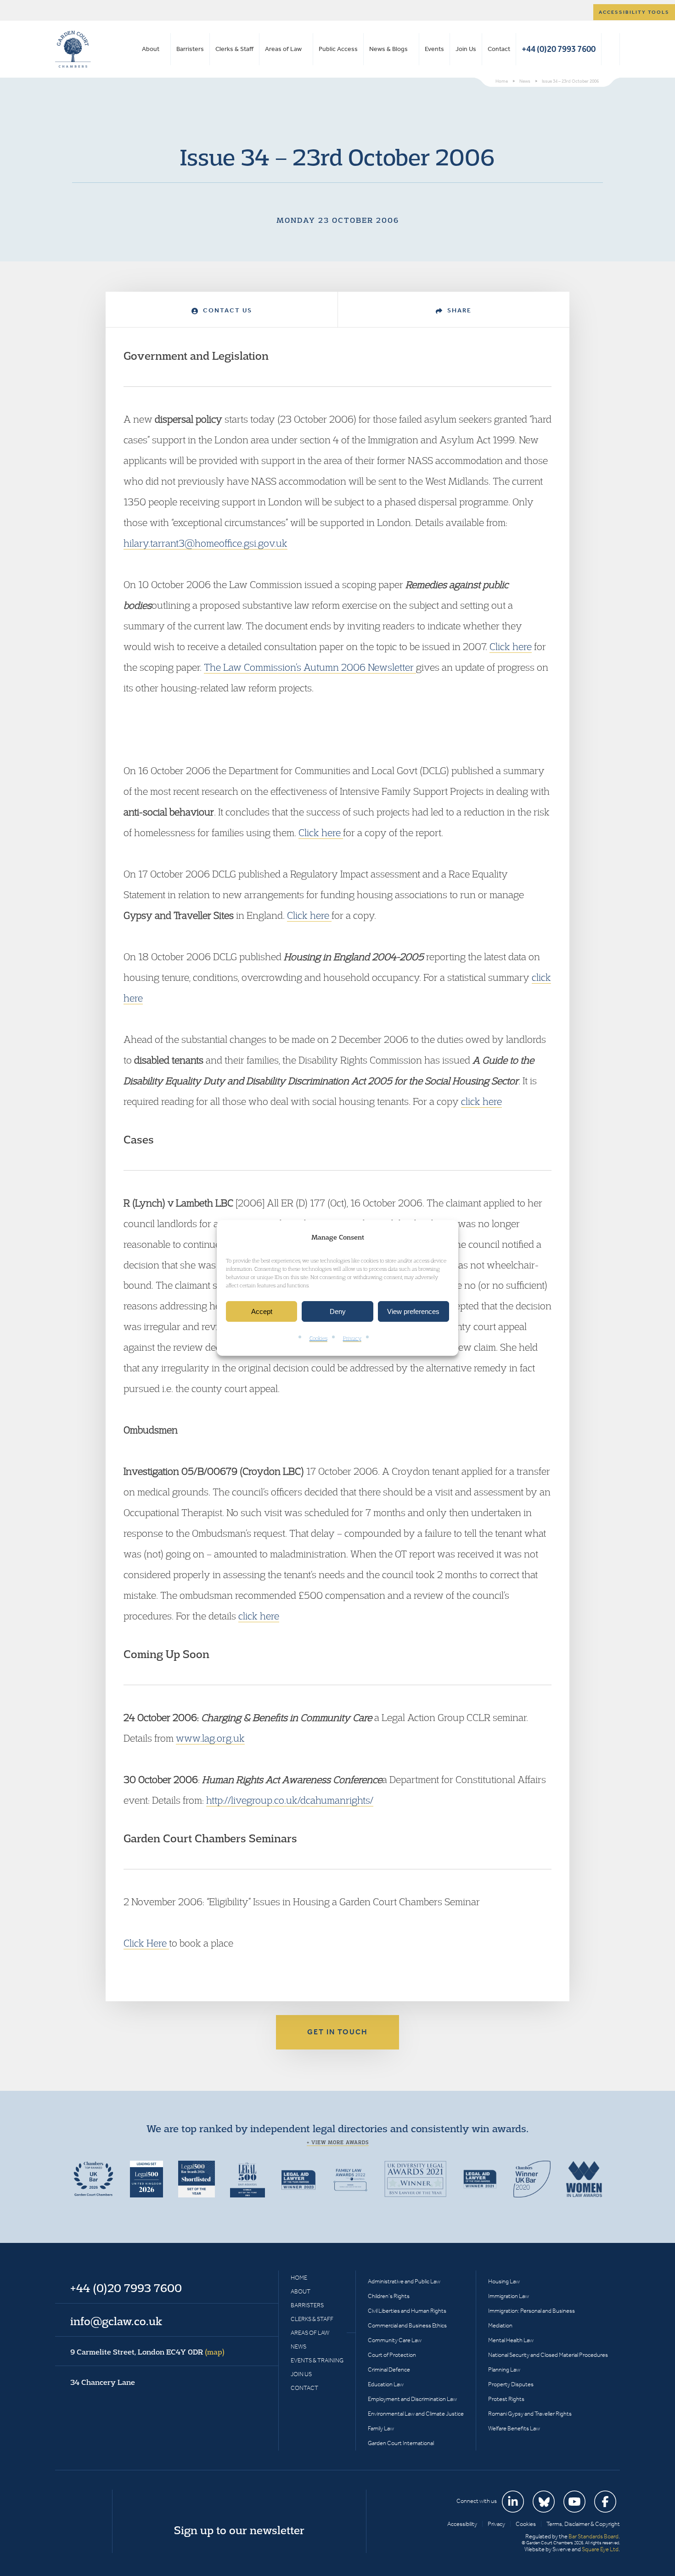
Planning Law (504, 2369)
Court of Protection (392, 2355)
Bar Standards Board (593, 2536)
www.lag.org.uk (210, 1738)
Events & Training (317, 2360)
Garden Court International (401, 2443)
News (298, 2347)
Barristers (190, 49)
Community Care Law (395, 2340)
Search (610, 49)
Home (299, 2278)
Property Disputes (511, 2384)
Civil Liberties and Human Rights (407, 2311)
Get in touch (337, 2032)
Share (458, 310)
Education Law (386, 2384)
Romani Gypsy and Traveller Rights (530, 2414)
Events (434, 49)
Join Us (466, 49)
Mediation (500, 2325)
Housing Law (504, 2281)
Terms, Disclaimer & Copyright (583, 2524)
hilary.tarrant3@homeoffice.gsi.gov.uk (205, 543)
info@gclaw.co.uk (116, 2321)
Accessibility (462, 2524)
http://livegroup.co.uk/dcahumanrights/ (290, 1800)
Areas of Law (283, 49)
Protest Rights (506, 2399)
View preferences (413, 1311)
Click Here (146, 1943)
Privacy (352, 1339)
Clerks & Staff (234, 49)
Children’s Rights (389, 2296)
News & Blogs (388, 49)
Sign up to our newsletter (239, 2530)
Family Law (381, 2428)
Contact (499, 49)
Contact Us (226, 310)
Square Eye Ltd (600, 2549)
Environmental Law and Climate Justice (416, 2414)
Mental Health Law (511, 2340)
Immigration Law (509, 2296)
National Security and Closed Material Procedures (548, 2355)
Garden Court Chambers (73, 49)
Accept (262, 1311)
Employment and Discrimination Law (412, 2399)
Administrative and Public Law (404, 2281)
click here (481, 1101)
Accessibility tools (634, 12)
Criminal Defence (389, 2369)
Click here (511, 646)
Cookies (318, 1339)
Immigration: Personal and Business (532, 2311)
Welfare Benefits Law (514, 2428)
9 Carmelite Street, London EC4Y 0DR (147, 2352)
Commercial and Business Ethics (407, 2325)
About (151, 49)
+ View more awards (338, 2142)
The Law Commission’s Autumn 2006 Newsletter (310, 667)
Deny (338, 1311)
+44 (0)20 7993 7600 (559, 49)
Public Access (338, 49)
